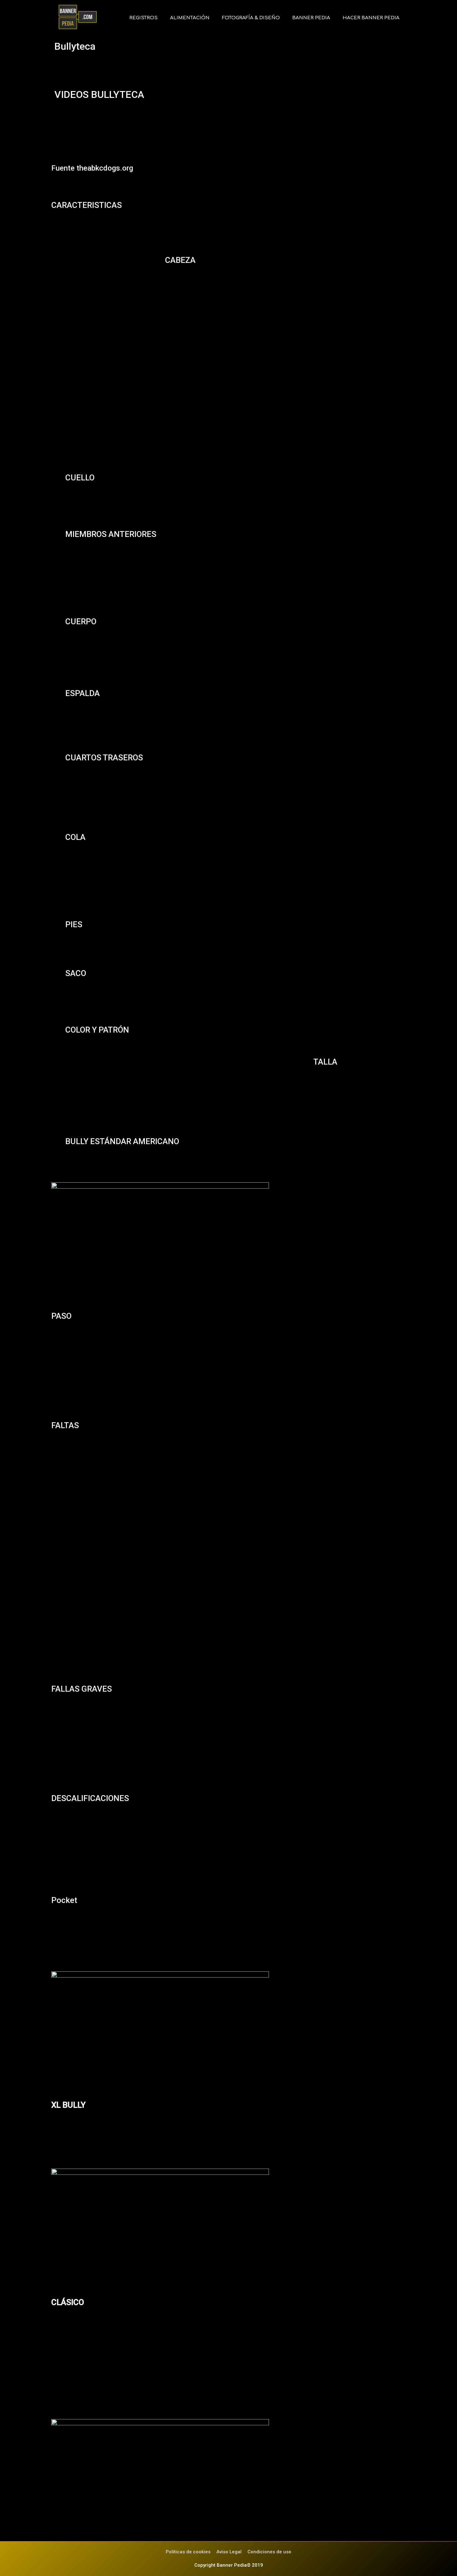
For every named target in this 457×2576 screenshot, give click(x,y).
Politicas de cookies (188, 2552)
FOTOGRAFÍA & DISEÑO (251, 18)
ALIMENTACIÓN (190, 18)
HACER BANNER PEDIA (371, 18)
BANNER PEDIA (311, 18)
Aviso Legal (229, 2552)
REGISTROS (143, 18)
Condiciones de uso (269, 2552)
